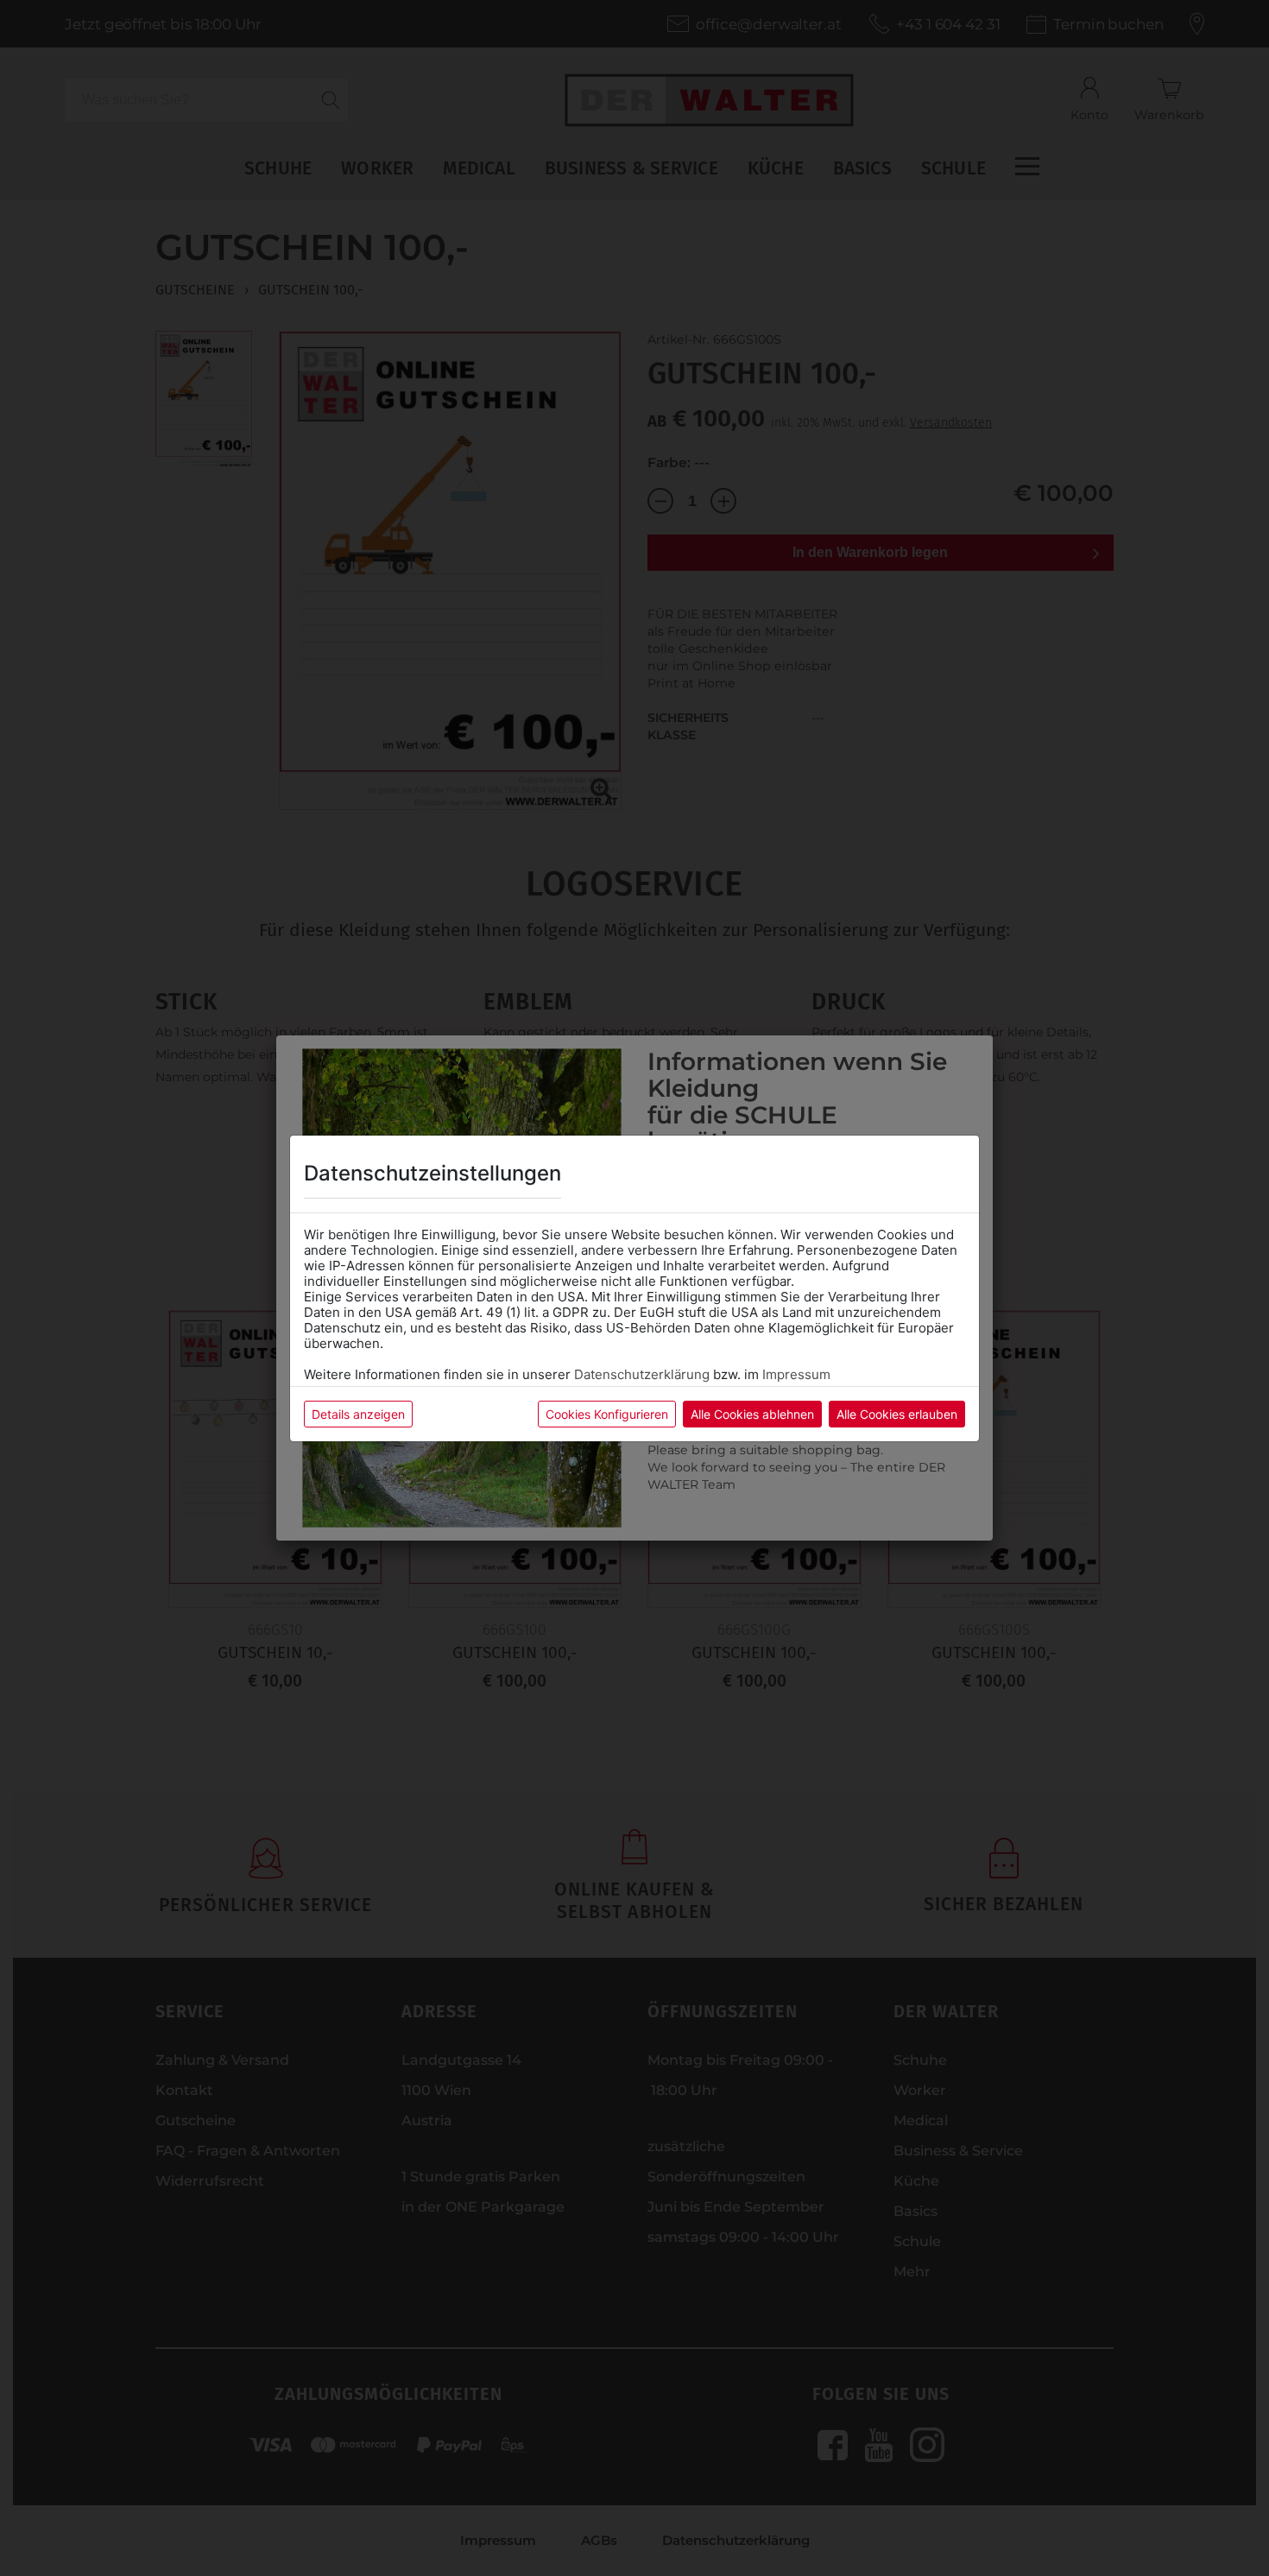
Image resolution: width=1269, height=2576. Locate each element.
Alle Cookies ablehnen (752, 1414)
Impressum (796, 1374)
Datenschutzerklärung (642, 1374)
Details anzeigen (358, 1414)
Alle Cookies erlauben (897, 1414)
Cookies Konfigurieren (607, 1414)
